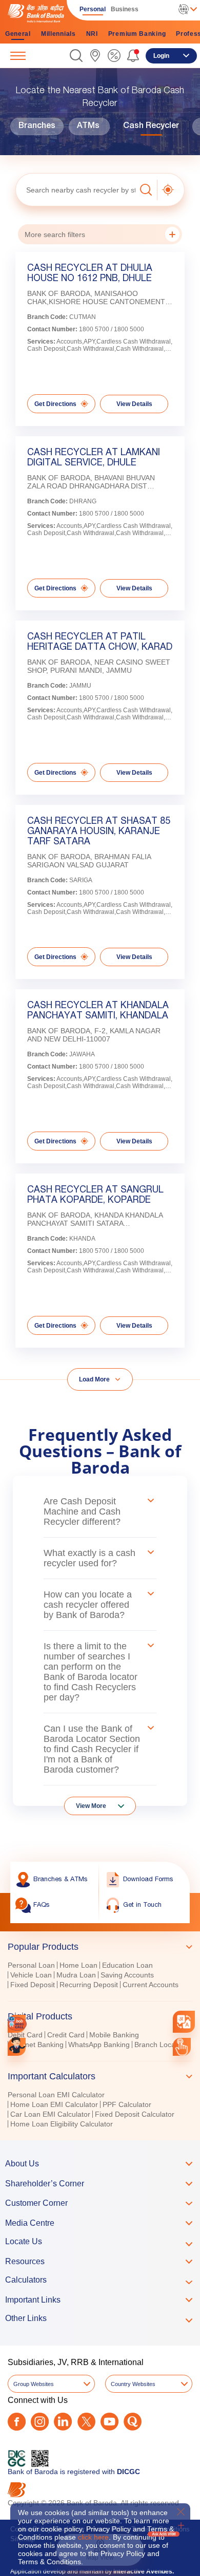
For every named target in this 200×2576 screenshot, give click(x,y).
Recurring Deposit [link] (89, 1985)
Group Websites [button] (34, 2384)
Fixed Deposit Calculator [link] (135, 2114)
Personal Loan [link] (31, 1965)
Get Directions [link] (55, 404)
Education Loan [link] (127, 1965)
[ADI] (17, 2047)
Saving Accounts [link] (127, 1975)
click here (93, 2537)
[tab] (100, 1947)
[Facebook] (17, 2422)
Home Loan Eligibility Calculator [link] (62, 2124)
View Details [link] (134, 404)
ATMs (88, 126)
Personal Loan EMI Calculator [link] (56, 2095)
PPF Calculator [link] (127, 2104)
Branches (37, 126)
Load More (94, 1379)
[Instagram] (40, 2422)
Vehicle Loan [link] (31, 1975)
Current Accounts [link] (151, 1985)
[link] (95, 56)
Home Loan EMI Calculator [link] (54, 2104)
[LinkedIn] (63, 2422)
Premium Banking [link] (137, 34)
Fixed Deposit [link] (33, 1985)
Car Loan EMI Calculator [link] (50, 2114)
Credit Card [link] (66, 2035)
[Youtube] (109, 2422)
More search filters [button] (55, 235)
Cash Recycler (151, 126)
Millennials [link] (58, 34)
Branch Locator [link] (159, 2045)
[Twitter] (86, 2422)
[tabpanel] (100, 1976)
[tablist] (100, 2031)
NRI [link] (92, 34)
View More (91, 1806)
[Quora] (133, 2422)
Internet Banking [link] (37, 2045)
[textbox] (76, 190)
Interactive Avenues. (144, 2571)
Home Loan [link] (78, 1965)
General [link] (18, 34)
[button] (76, 56)
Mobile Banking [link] (114, 2035)
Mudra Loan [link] (76, 1975)
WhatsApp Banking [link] (99, 2045)
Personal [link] (93, 9)
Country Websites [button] (133, 2384)
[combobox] (184, 2022)
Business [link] (125, 9)
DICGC (128, 2472)
